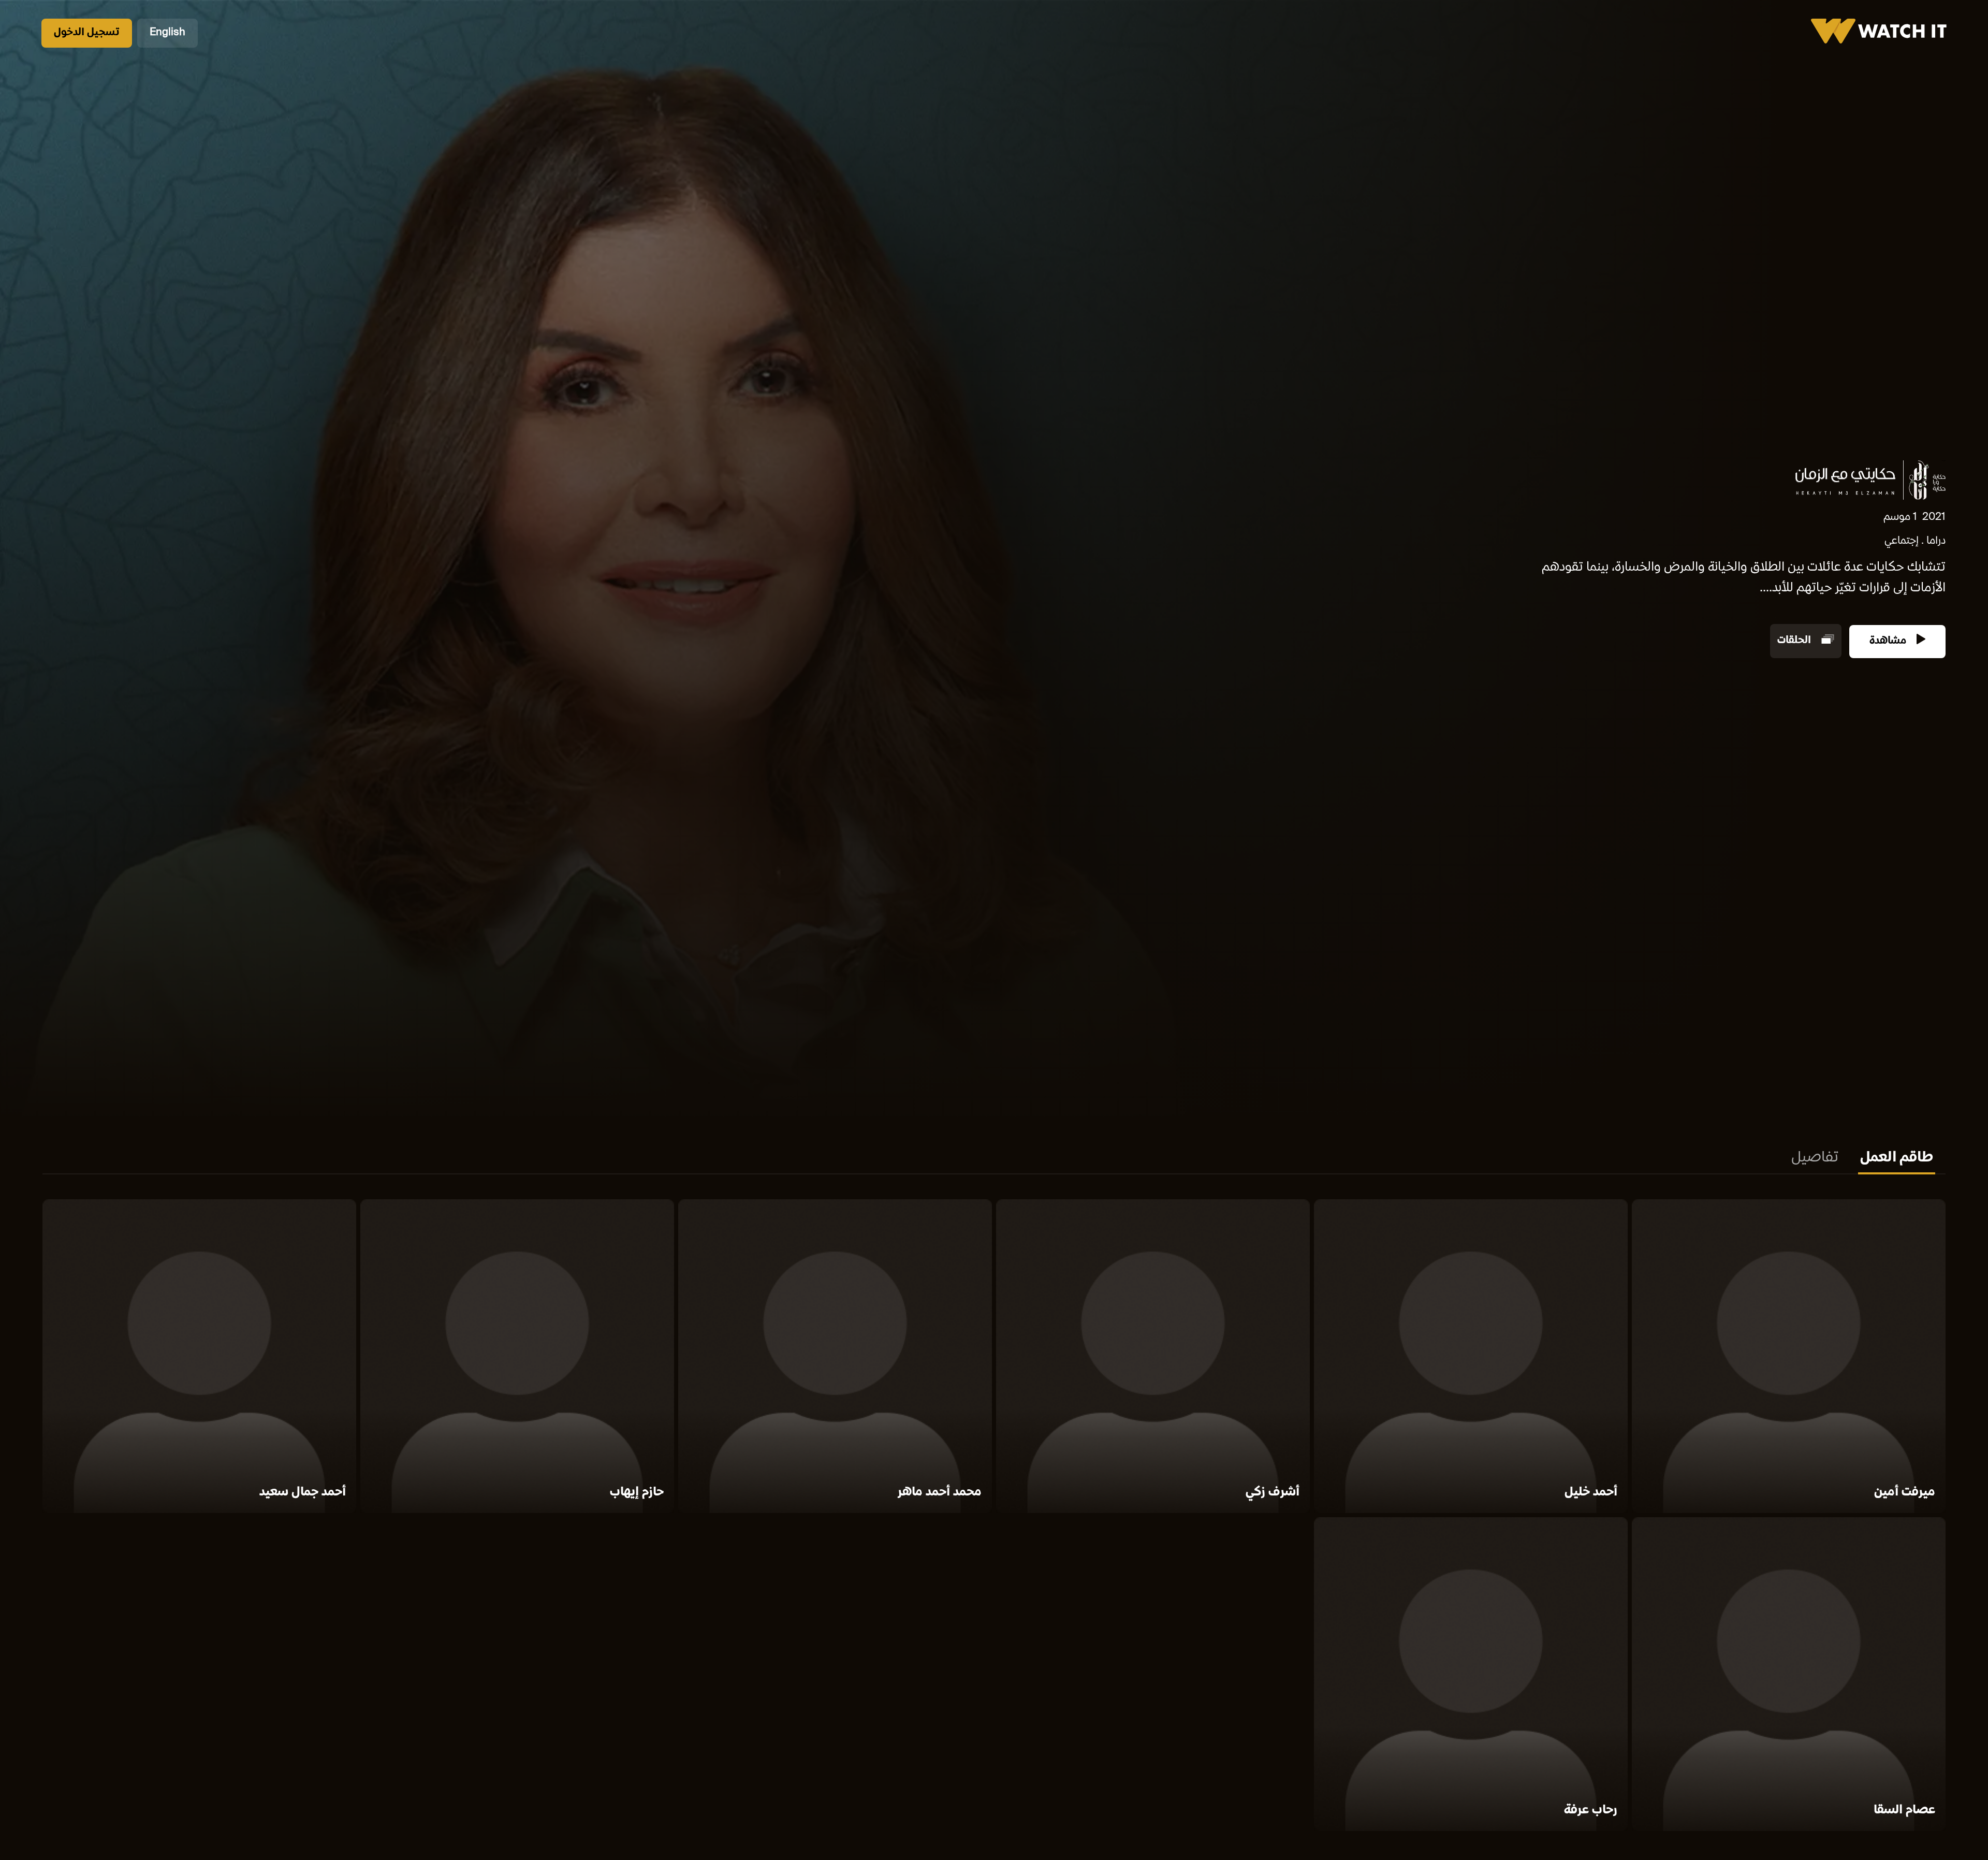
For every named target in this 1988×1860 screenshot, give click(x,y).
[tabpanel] (994, 1517)
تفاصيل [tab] (1815, 1158)
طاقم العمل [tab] (1897, 1158)
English (167, 33)
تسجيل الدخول (87, 33)
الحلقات (1795, 641)
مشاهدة (1889, 641)
